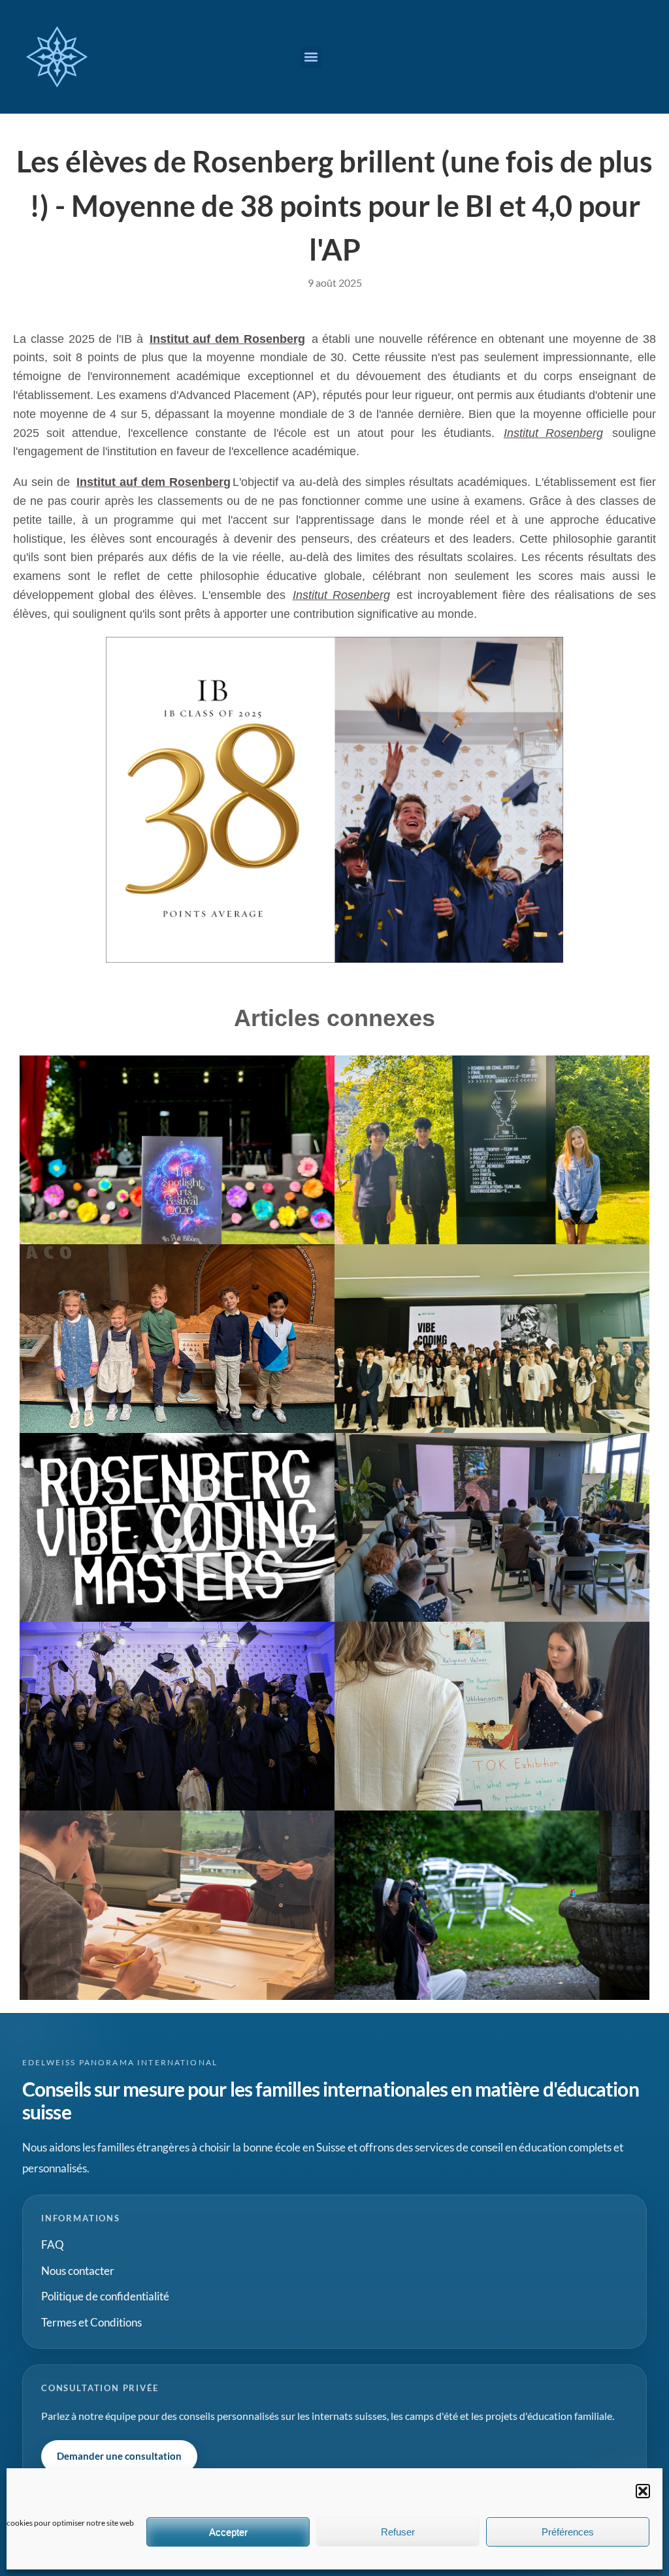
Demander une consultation (119, 2456)
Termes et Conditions (91, 2322)
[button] (643, 2491)
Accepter (228, 2532)
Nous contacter (78, 2271)
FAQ (53, 2245)
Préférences (568, 2532)
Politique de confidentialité (105, 2296)
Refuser (398, 2532)
